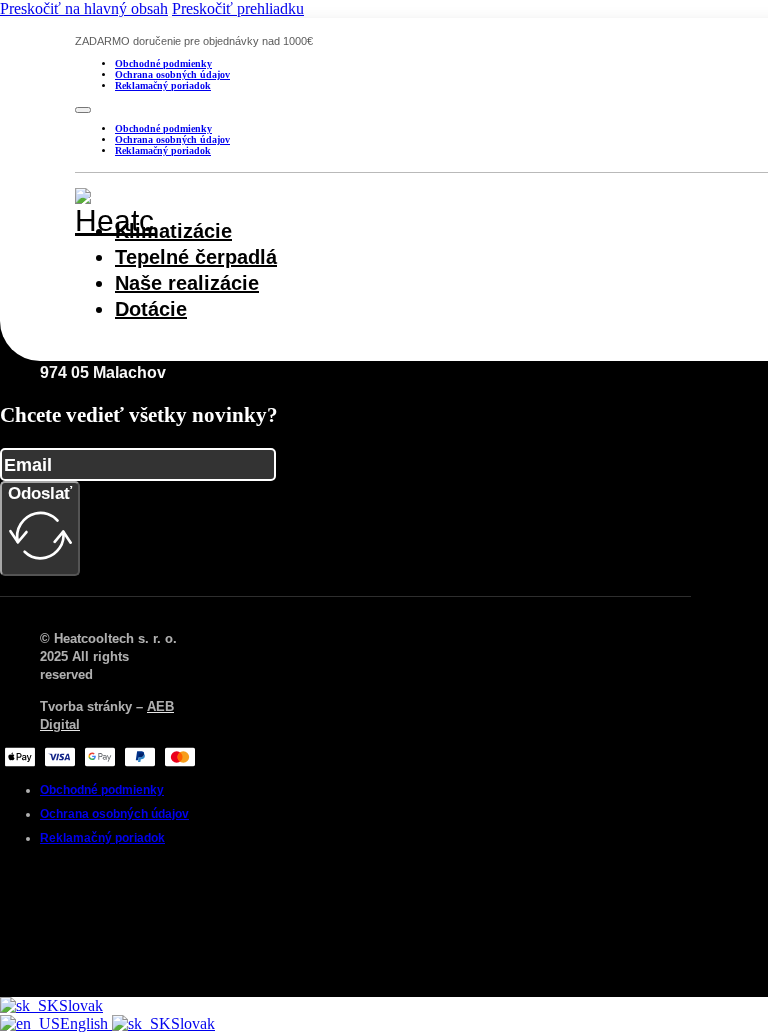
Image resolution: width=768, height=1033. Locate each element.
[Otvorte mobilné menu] (83, 110)
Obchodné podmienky (163, 63)
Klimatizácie (173, 231)
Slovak (81, 1005)
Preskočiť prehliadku (238, 8)
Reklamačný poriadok (163, 85)
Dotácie (151, 309)
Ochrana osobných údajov (172, 74)
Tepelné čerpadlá (196, 257)
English (86, 1023)
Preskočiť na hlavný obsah (84, 8)
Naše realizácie (187, 283)
